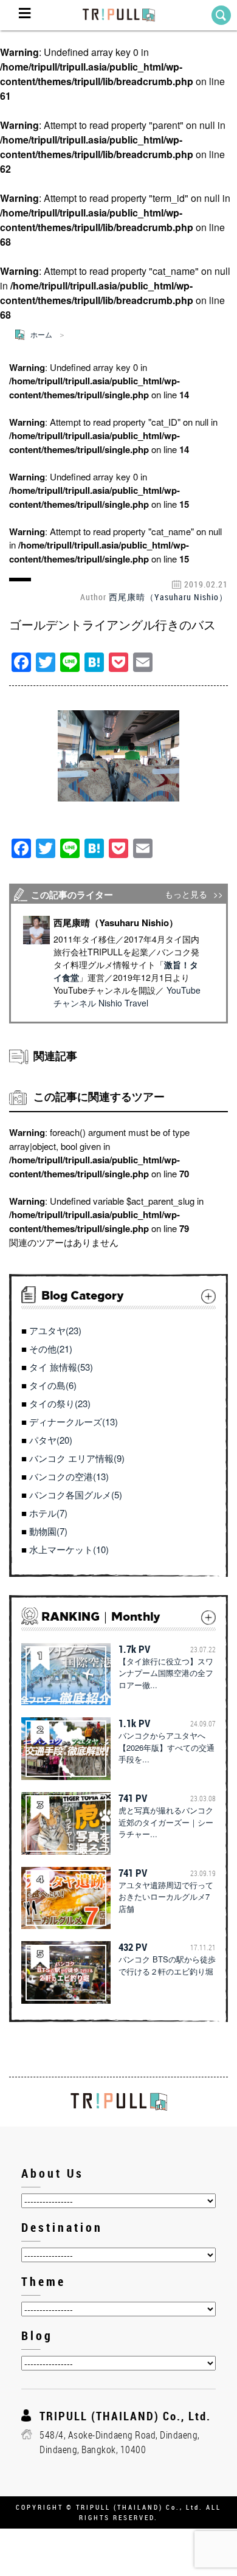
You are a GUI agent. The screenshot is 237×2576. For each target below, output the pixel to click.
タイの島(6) (53, 1385)
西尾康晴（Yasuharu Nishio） (168, 597)
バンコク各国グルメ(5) (76, 1494)
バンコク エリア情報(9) (77, 1458)
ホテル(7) (48, 1513)
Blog (37, 2335)
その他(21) (51, 1349)
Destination (62, 2227)
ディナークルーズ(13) (74, 1421)
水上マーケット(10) (69, 1549)
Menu (24, 15)
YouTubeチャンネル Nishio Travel (127, 996)
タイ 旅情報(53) (61, 1367)
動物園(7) (48, 1531)
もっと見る (186, 894)
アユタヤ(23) (55, 1330)
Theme (43, 2281)
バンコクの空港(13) (69, 1476)
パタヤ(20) (51, 1440)
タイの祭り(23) (60, 1403)
